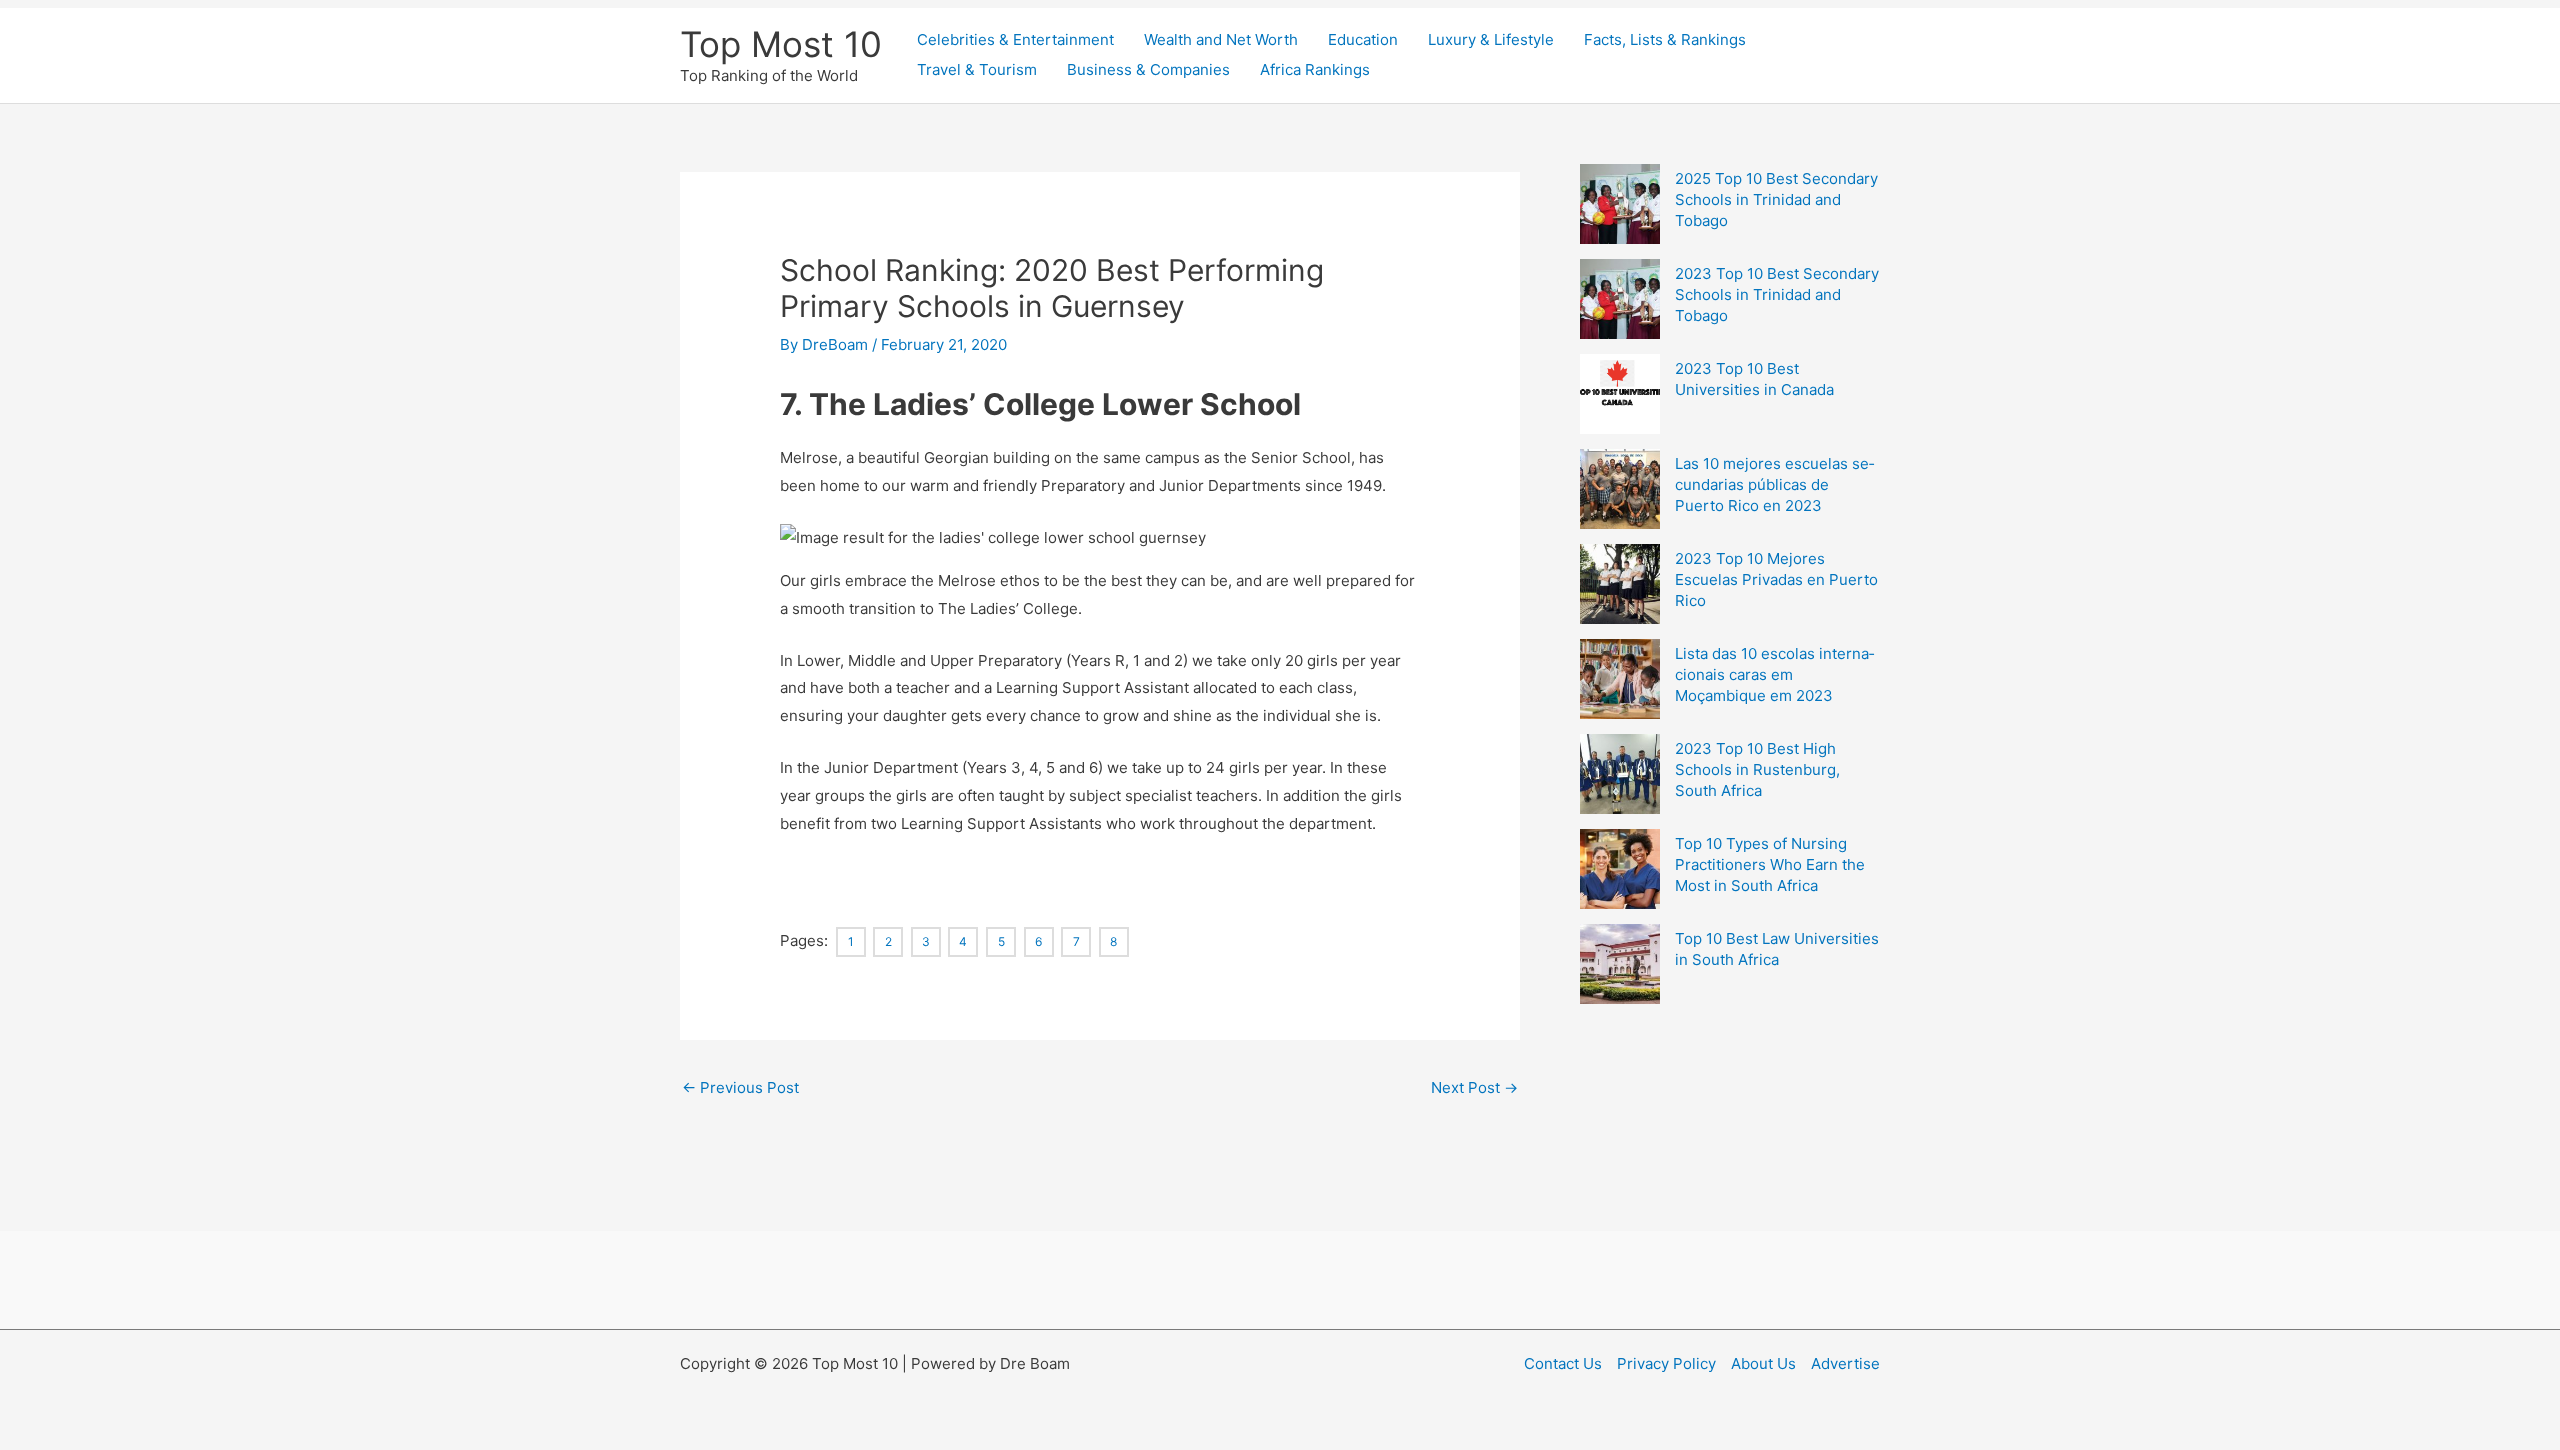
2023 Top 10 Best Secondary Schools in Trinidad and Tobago (1777, 294)
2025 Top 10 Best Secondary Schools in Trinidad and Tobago (1776, 199)
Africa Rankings (1315, 69)
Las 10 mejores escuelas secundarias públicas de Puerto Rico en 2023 (1774, 484)
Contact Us (1563, 1363)
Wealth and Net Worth (1221, 39)
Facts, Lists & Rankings (1665, 39)
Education (1363, 39)
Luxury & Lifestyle (1491, 39)
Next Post (1474, 1087)
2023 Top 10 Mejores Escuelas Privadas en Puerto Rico (1776, 579)
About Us (1763, 1363)
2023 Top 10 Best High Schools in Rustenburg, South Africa (1757, 769)
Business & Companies (1148, 69)
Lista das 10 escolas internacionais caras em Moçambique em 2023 (1774, 674)
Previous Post (740, 1087)
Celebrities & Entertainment (1015, 39)
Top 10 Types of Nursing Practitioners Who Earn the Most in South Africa (1770, 864)
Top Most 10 (781, 44)
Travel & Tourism (977, 69)
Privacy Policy (1666, 1363)
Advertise (1845, 1363)
